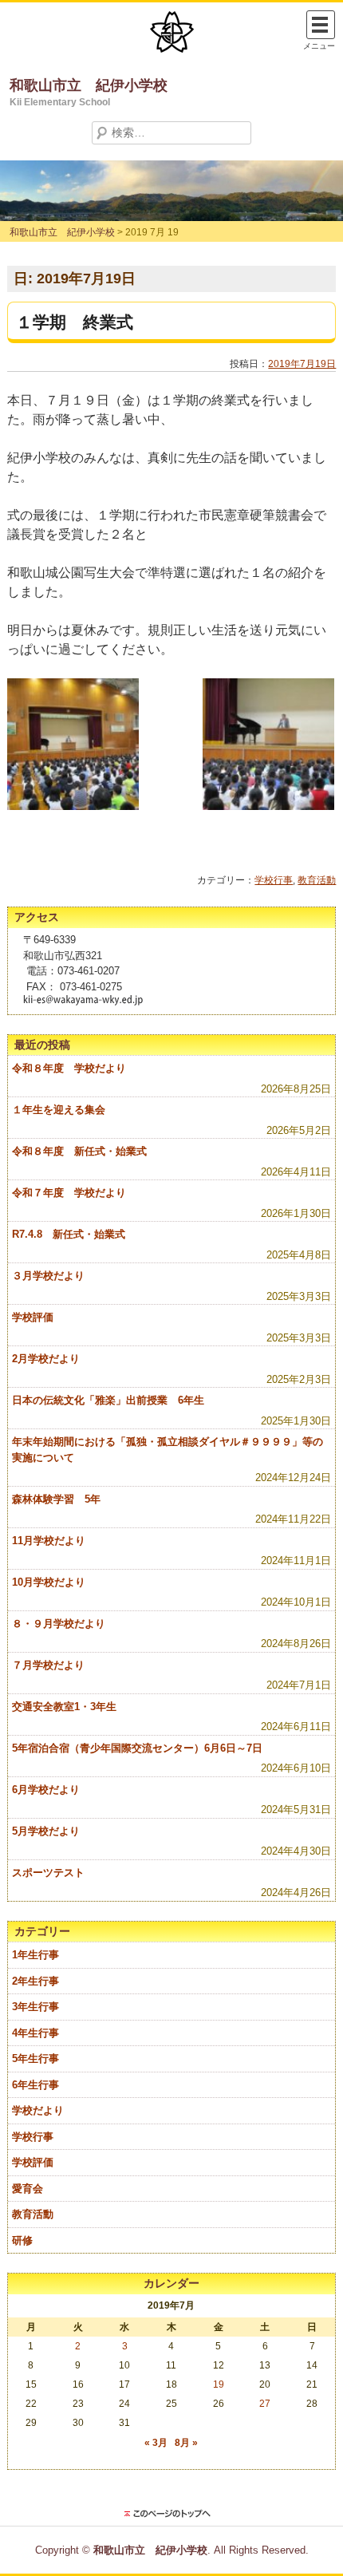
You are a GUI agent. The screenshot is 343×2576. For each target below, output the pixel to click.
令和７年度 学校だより (69, 1193)
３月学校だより (48, 1276)
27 (265, 2404)
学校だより (38, 2110)
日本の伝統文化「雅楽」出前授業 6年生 (108, 1400)
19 (219, 2384)
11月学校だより (49, 1541)
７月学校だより (48, 1665)
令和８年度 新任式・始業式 (79, 1151)
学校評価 (33, 1317)
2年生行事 (35, 1981)
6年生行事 (35, 2085)
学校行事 (274, 880)
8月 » (186, 2443)
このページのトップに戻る (171, 2514)
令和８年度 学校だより (69, 1068)
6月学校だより (46, 1790)
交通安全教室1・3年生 (64, 1707)
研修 (22, 2240)
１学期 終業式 (75, 322)
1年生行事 (35, 1955)
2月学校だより (46, 1359)
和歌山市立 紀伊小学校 (89, 85)
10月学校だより (49, 1582)
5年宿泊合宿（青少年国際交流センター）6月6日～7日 (137, 1748)
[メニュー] (321, 25)
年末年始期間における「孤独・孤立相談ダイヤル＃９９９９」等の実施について (168, 1450)
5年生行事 (35, 2058)
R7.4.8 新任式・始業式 (69, 1234)
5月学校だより (46, 1831)
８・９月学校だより (59, 1624)
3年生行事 (35, 2007)
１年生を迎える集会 (59, 1110)
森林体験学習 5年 (56, 1499)
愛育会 (28, 2189)
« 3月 (156, 2443)
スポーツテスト (48, 1873)
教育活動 (317, 880)
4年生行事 (35, 2033)
